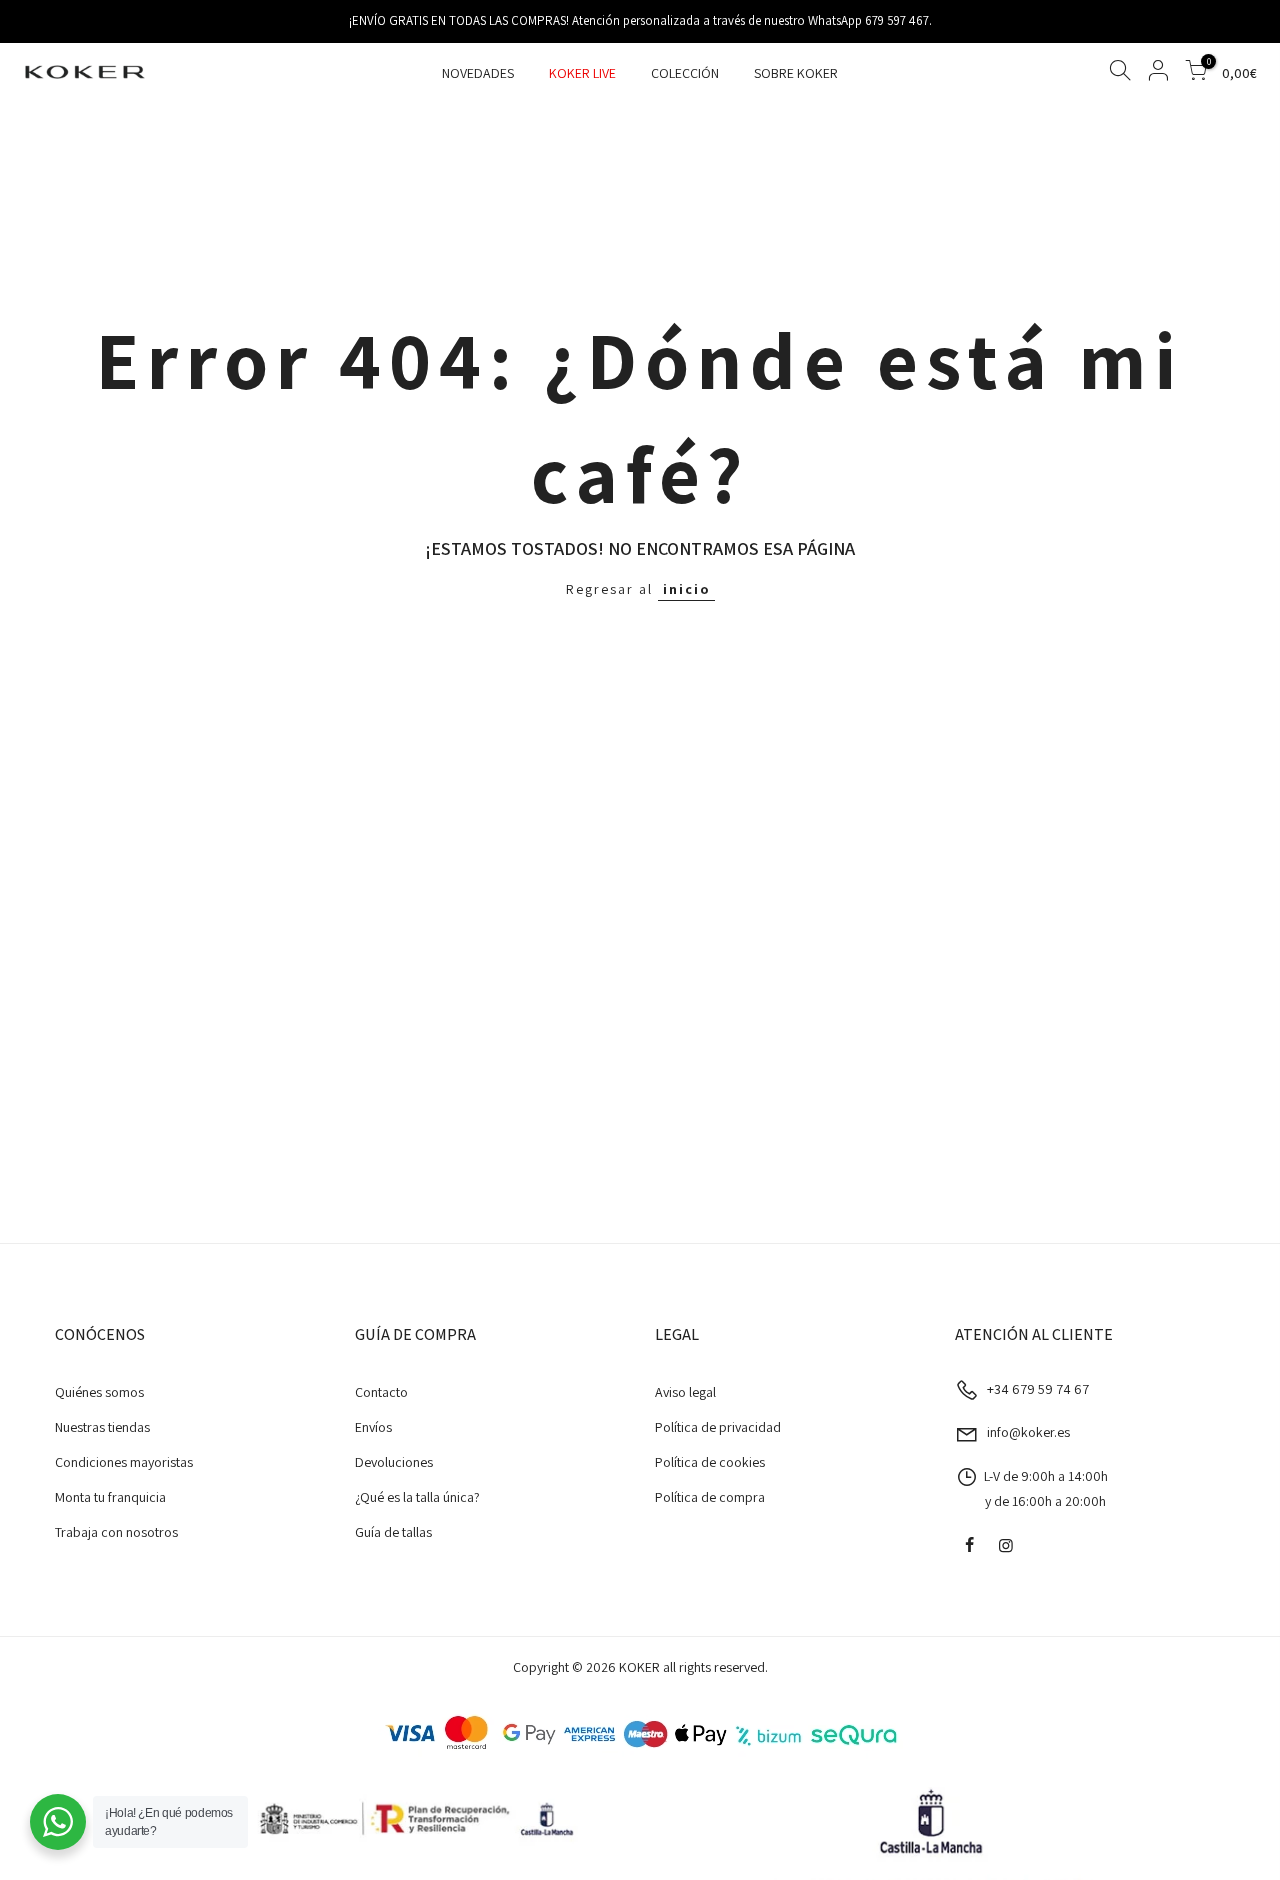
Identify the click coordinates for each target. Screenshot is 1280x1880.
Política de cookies (710, 1462)
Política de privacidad (718, 1427)
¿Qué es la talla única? (417, 1497)
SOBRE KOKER (796, 73)
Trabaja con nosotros (116, 1532)
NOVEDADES (478, 73)
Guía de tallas (393, 1532)
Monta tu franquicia (110, 1497)
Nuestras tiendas (102, 1427)
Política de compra (710, 1497)
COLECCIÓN (685, 73)
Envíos (373, 1427)
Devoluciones (394, 1462)
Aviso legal (685, 1392)
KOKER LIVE (582, 73)
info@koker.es (1028, 1432)
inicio (686, 589)
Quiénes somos (99, 1392)
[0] (1196, 73)
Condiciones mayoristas (124, 1462)
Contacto (381, 1392)
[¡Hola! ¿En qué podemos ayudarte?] (58, 1822)
